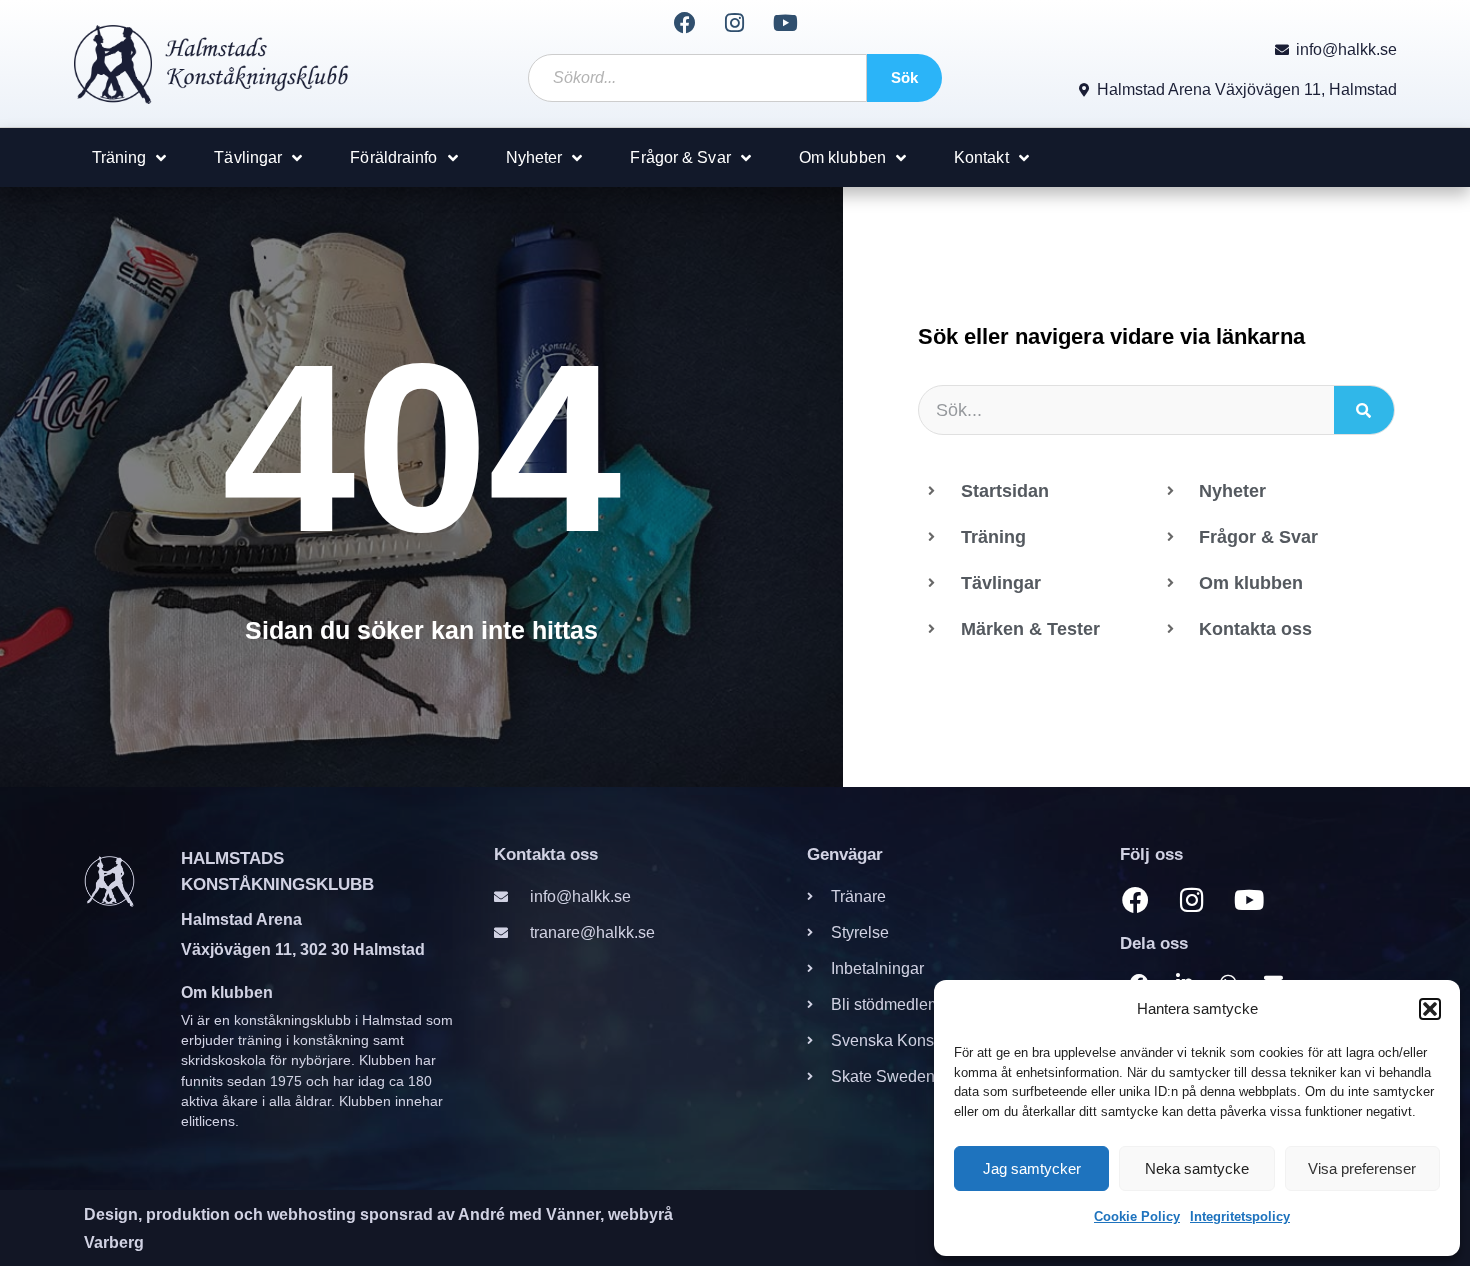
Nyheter (534, 157)
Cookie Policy (1137, 1216)
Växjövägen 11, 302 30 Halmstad (303, 949)
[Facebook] (684, 23)
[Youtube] (785, 23)
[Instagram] (735, 23)
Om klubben (842, 157)
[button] (1430, 1009)
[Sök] (1364, 410)
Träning (119, 157)
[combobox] (697, 78)
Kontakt (981, 157)
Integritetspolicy (1240, 1216)
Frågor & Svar (680, 157)
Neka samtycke (1197, 1168)
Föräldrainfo (393, 157)
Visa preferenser (1362, 1168)
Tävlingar (248, 157)
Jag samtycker (1032, 1168)
